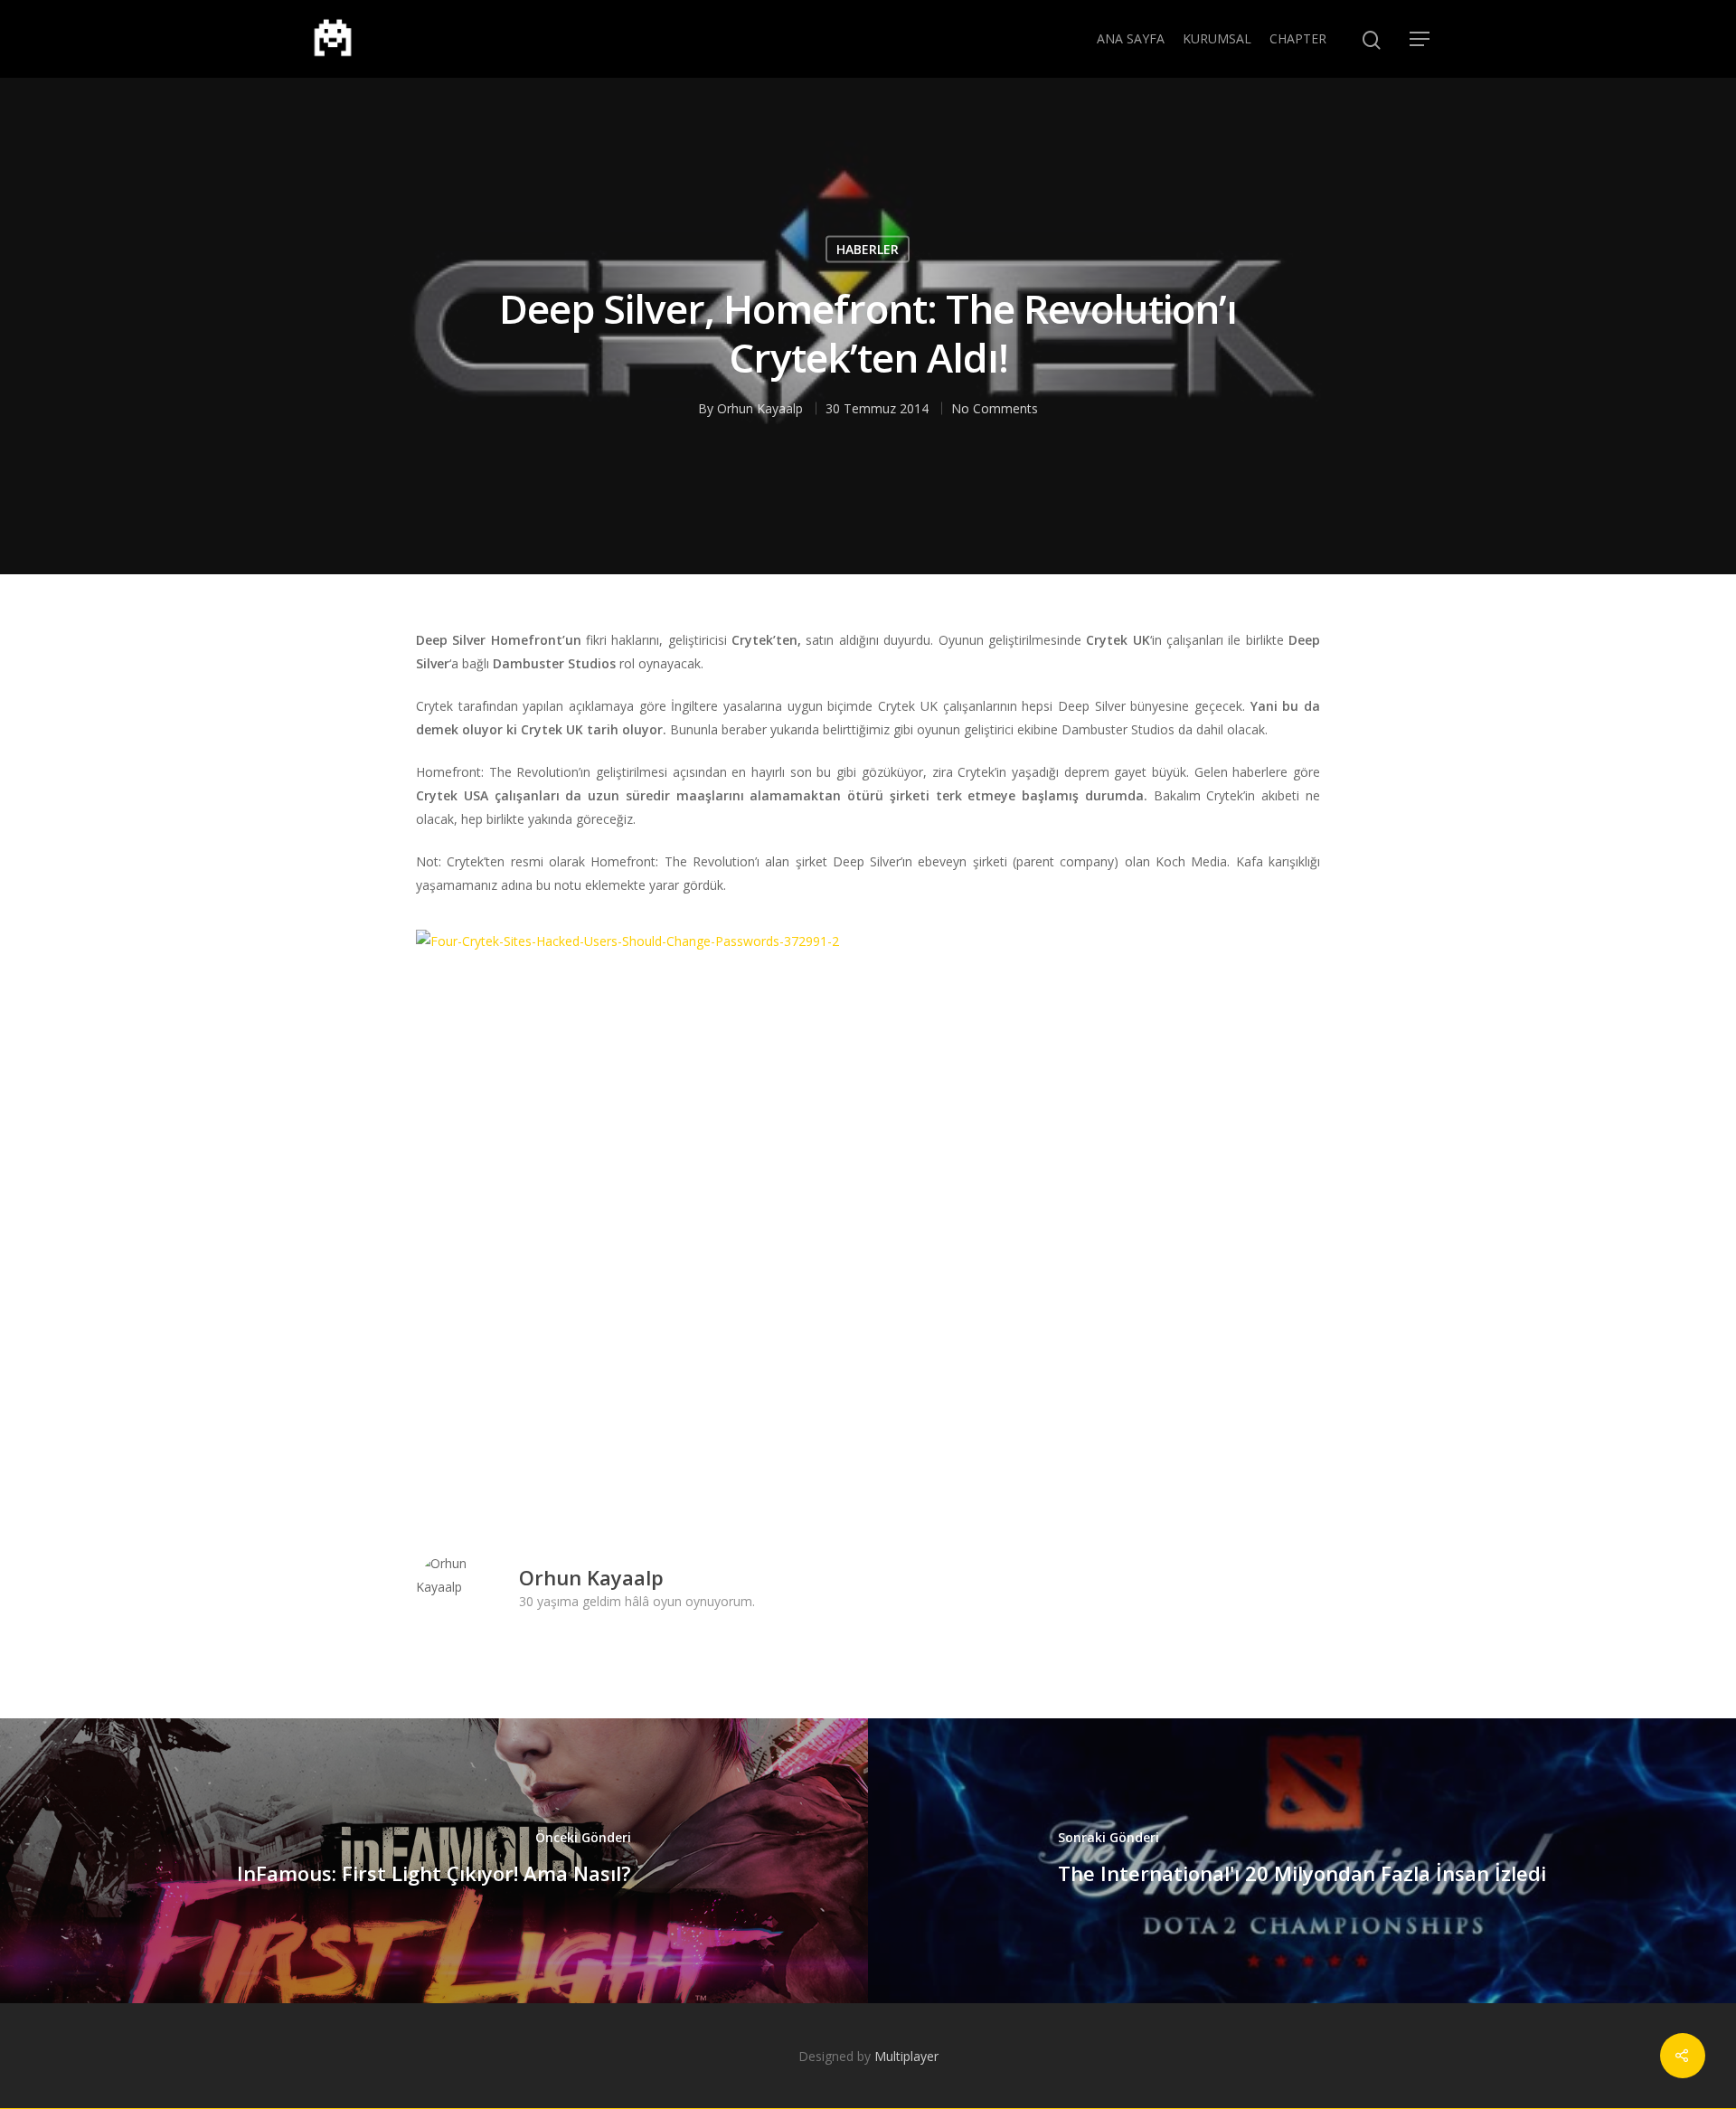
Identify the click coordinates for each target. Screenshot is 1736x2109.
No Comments (995, 408)
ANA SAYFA (1131, 38)
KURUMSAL (1217, 38)
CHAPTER (1298, 38)
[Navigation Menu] (1420, 39)
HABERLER (868, 249)
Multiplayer (906, 2056)
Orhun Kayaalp (760, 408)
